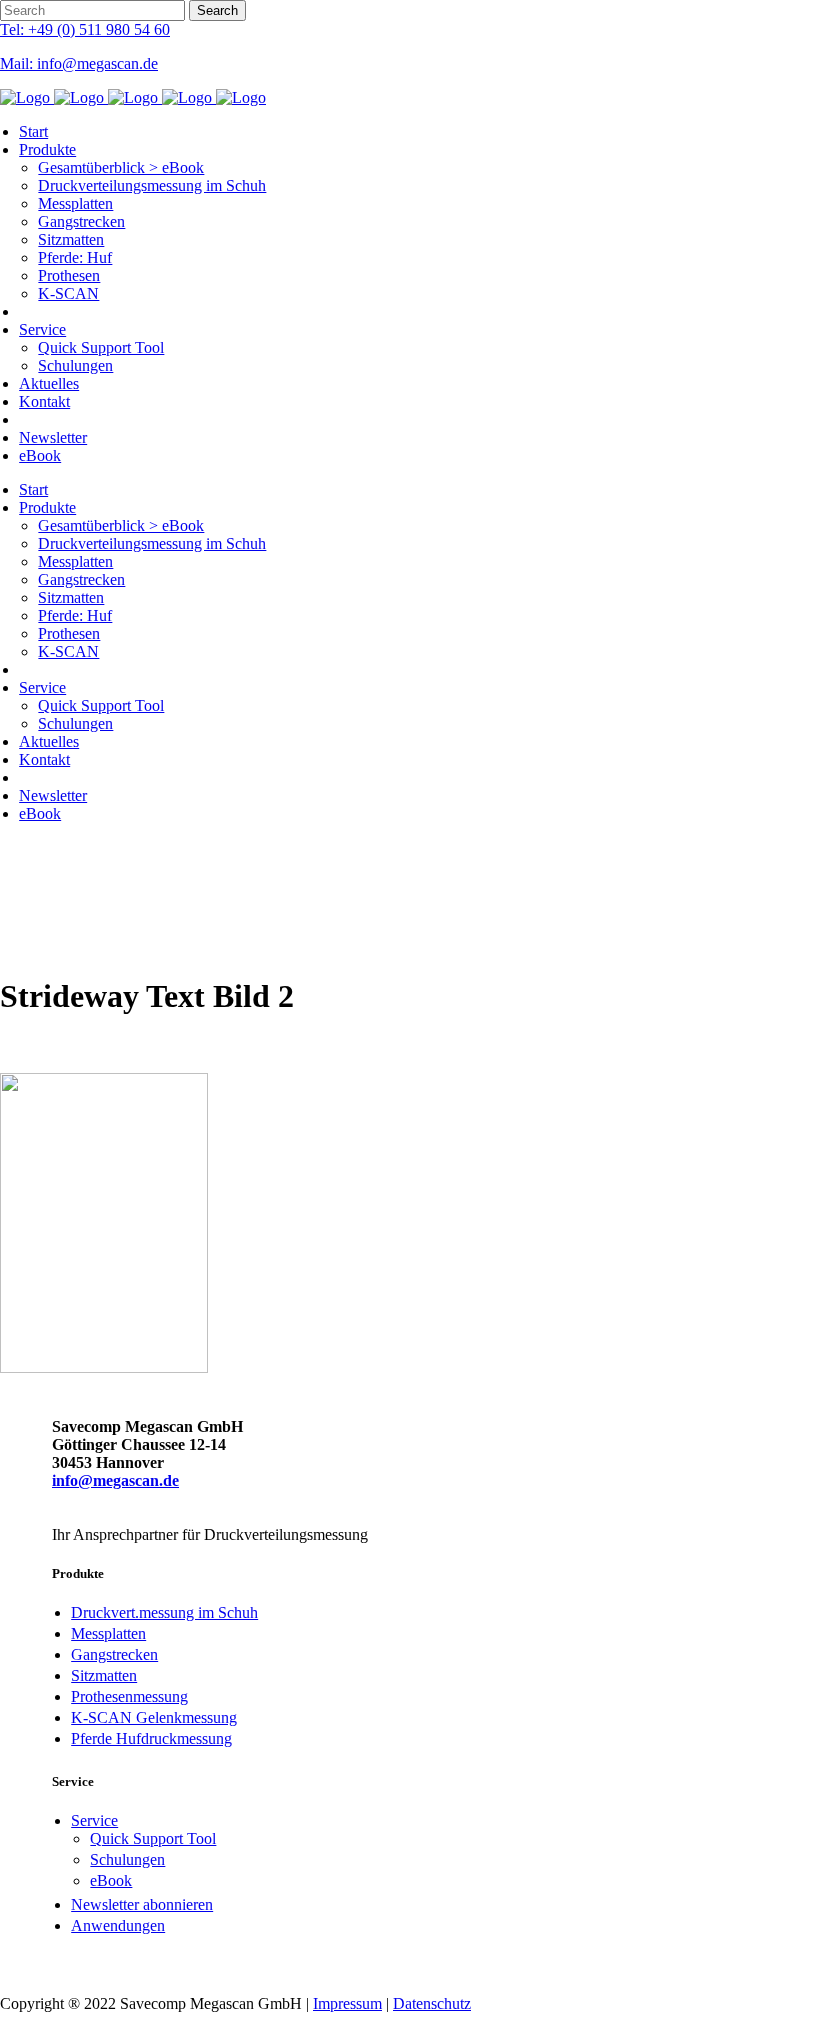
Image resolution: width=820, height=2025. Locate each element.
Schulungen (127, 1859)
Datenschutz (432, 2003)
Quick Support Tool (153, 1838)
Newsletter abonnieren (142, 1904)
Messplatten (108, 1633)
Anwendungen (118, 1925)
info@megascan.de (115, 1480)
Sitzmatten (104, 1675)
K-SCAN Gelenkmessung (154, 1717)
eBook (111, 1880)
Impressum (347, 2003)
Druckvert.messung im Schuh (164, 1612)
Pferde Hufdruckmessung (151, 1738)
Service (94, 1820)
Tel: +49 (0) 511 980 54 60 (85, 29)
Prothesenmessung (129, 1696)
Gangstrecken (114, 1654)
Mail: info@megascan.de (79, 63)
